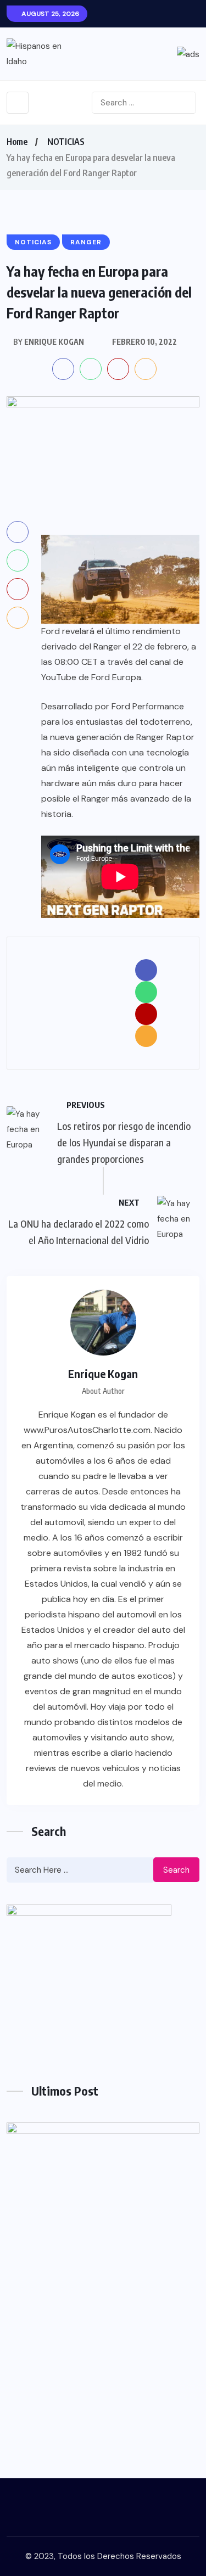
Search (176, 1870)
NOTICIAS (66, 142)
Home (17, 142)
